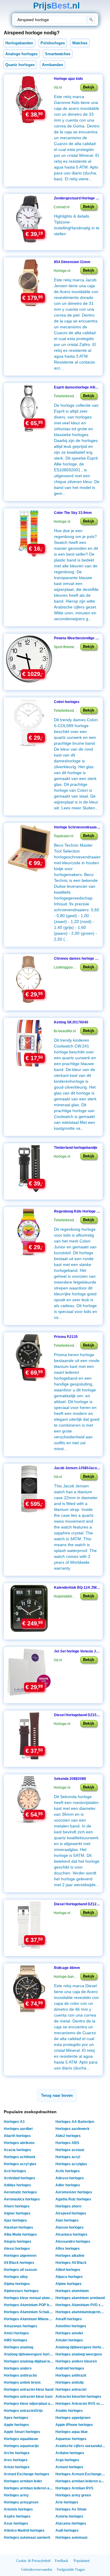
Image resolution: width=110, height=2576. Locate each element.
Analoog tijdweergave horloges (81, 2347)
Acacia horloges (17, 2150)
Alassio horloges (70, 2227)
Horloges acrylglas (71, 2164)
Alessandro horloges (73, 2242)
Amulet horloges (69, 2340)
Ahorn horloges (17, 2206)
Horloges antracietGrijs (23, 2411)
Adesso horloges (70, 2178)
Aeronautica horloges (22, 2199)
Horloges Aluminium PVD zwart (81, 2305)
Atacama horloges (71, 2523)
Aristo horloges (17, 2467)
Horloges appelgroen (73, 2418)
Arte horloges (67, 2502)
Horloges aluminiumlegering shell (81, 2312)
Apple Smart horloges (22, 2432)
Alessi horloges (17, 2249)
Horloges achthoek (20, 2157)
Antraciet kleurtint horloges (78, 2397)
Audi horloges (67, 2530)
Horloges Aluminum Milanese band (29, 2319)
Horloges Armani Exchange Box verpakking (81, 2474)
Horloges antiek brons (22, 2382)
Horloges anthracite (20, 2375)
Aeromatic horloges (20, 2192)
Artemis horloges (18, 2509)
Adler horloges (68, 2185)
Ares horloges (16, 2460)
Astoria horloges (69, 2516)
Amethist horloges (71, 2326)
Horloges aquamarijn (21, 2446)
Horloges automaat (71, 2538)
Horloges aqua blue (72, 2432)
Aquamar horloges (71, 2439)
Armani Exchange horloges (27, 2474)
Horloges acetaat (70, 2150)
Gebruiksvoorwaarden (37, 2570)
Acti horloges (15, 2171)
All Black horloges (19, 2263)
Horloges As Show (71, 2509)
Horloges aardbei (18, 2129)
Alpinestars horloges (21, 2291)
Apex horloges (16, 2418)
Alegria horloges (18, 2242)
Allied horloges (68, 2270)
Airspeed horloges (71, 2213)
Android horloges (70, 2368)
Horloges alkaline (70, 2256)
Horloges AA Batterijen (75, 2122)
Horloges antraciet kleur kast (28, 2397)
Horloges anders (18, 2368)
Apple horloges (16, 2425)
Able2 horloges (68, 2136)
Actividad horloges (20, 2178)
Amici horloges (16, 2333)
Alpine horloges (68, 2284)
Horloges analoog (18, 2347)
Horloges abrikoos (19, 2143)
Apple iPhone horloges (74, 2425)
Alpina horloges (17, 2284)
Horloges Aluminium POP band (29, 2305)
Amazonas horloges (21, 2326)
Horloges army (16, 2495)
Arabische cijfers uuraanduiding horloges (81, 2446)
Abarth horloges (17, 2136)
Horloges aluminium (72, 2291)
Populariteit (82, 2561)
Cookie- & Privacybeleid (33, 2561)
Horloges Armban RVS (74, 2488)
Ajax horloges (15, 2220)
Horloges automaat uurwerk (27, 2538)
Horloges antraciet (71, 2390)
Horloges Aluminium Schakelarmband (29, 2312)
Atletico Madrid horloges (24, 2530)
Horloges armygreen (21, 2502)
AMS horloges (16, 2340)
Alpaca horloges (69, 2277)
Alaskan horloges (18, 2227)
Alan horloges (67, 2220)
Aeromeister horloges (74, 2192)
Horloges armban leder (23, 2481)
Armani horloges (69, 2467)
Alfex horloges (68, 2249)
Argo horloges (67, 2460)
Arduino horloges (70, 2453)
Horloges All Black (71, 2263)
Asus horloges (16, 2523)
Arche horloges (17, 2453)
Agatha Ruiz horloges (73, 2199)
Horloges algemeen (20, 2256)
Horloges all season (20, 2270)
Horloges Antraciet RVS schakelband (81, 2404)
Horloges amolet (69, 2333)
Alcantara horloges (71, 2234)
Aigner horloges (17, 2213)
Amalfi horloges (69, 2319)
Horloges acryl (68, 2157)
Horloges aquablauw (21, 2439)
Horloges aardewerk (72, 2129)
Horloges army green (73, 2495)
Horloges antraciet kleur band (29, 2390)
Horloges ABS (67, 2143)
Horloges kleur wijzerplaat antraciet (29, 2404)
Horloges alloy (16, 2277)
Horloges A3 (14, 2122)
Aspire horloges (17, 2516)
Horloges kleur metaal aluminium (29, 2298)
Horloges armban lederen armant (81, 2481)
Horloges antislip (70, 2382)
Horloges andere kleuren (76, 2361)
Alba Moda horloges (20, 2234)
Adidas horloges (17, 2185)
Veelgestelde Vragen (71, 2570)
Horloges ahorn (68, 2206)
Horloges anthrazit (71, 2375)
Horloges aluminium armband (80, 2298)
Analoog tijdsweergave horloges (29, 2354)
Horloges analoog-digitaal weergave (29, 2361)
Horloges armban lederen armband (29, 2488)
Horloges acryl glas (20, 2164)
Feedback (61, 2561)
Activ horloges (68, 2171)
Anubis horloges (69, 2411)
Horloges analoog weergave (79, 2354)
